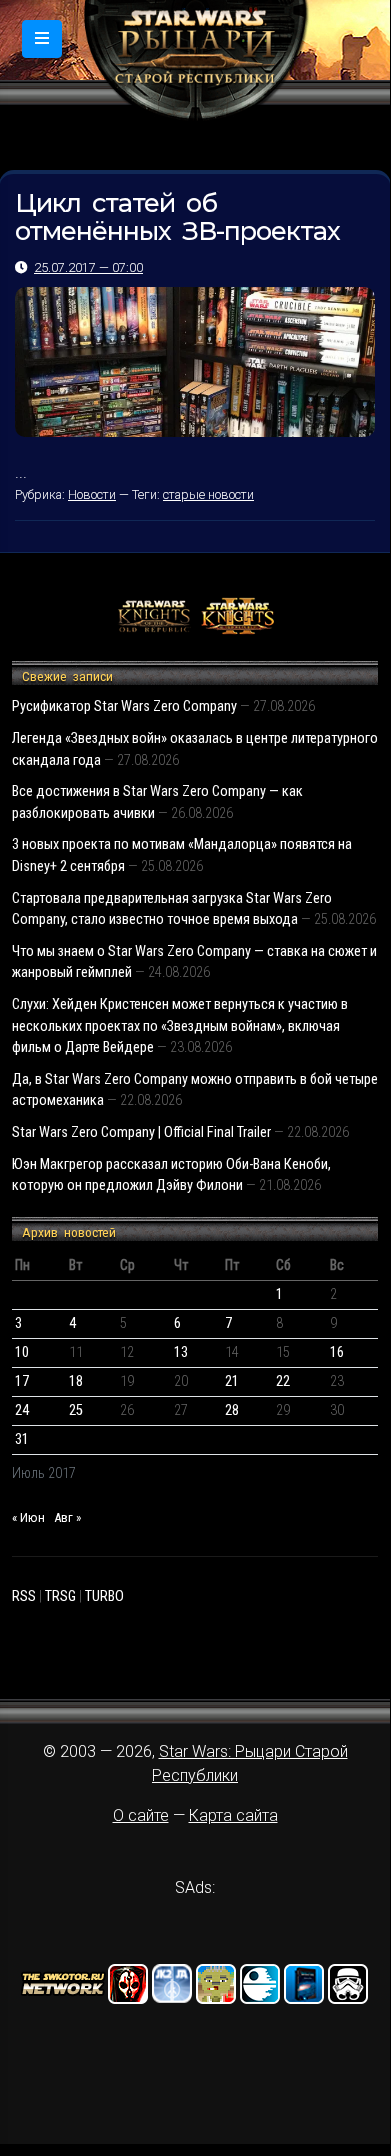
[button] (42, 39)
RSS (24, 1596)
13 (181, 1352)
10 (22, 1352)
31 (22, 1439)
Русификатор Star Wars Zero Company (124, 706)
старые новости (208, 494)
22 (283, 1381)
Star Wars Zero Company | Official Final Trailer (141, 1132)
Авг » (67, 1517)
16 (337, 1352)
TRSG (60, 1596)
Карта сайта (233, 1815)
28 (232, 1410)
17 (22, 1381)
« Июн (28, 1517)
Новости (92, 494)
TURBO (104, 1596)
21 (232, 1381)
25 (76, 1410)
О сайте (141, 1815)
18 (76, 1381)
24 (22, 1410)
